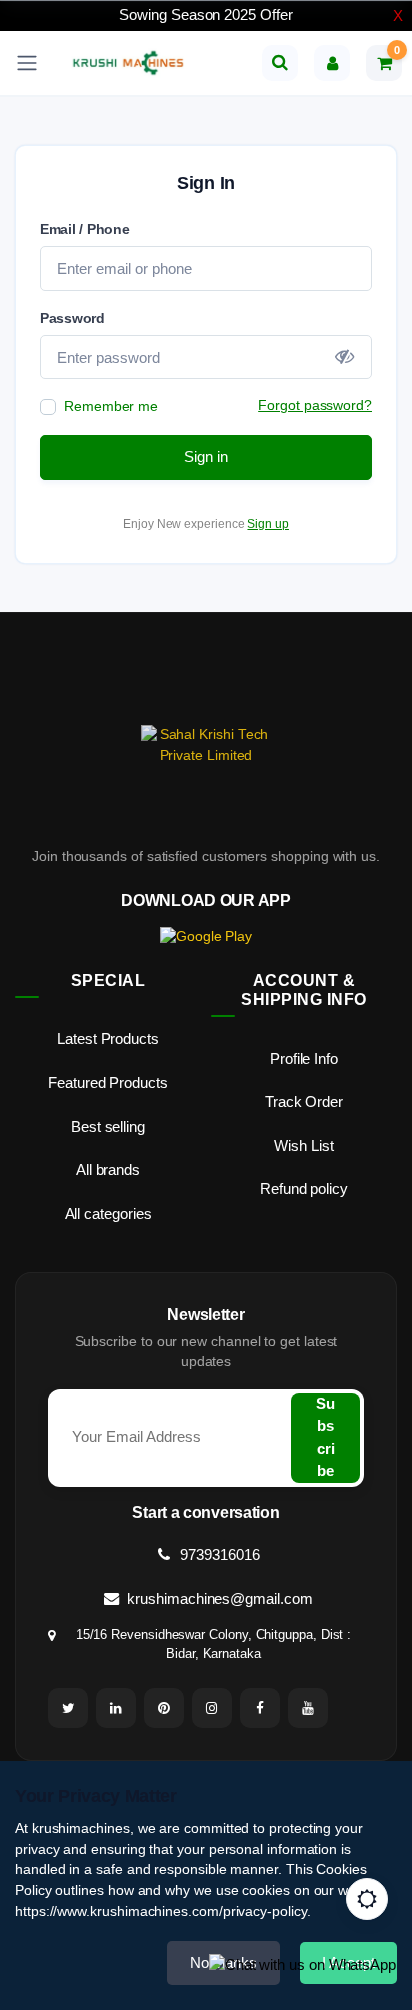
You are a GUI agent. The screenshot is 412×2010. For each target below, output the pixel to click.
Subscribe (325, 1437)
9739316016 (217, 1554)
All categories (108, 1213)
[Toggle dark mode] (367, 1899)
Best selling (108, 1126)
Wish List (303, 1145)
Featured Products (108, 1082)
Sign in (206, 456)
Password (72, 318)
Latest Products (108, 1038)
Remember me (111, 406)
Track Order (304, 1101)
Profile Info (304, 1058)
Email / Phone (85, 229)
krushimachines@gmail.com (217, 1598)
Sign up (267, 524)
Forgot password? (315, 405)
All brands (108, 1169)
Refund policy (304, 1188)
